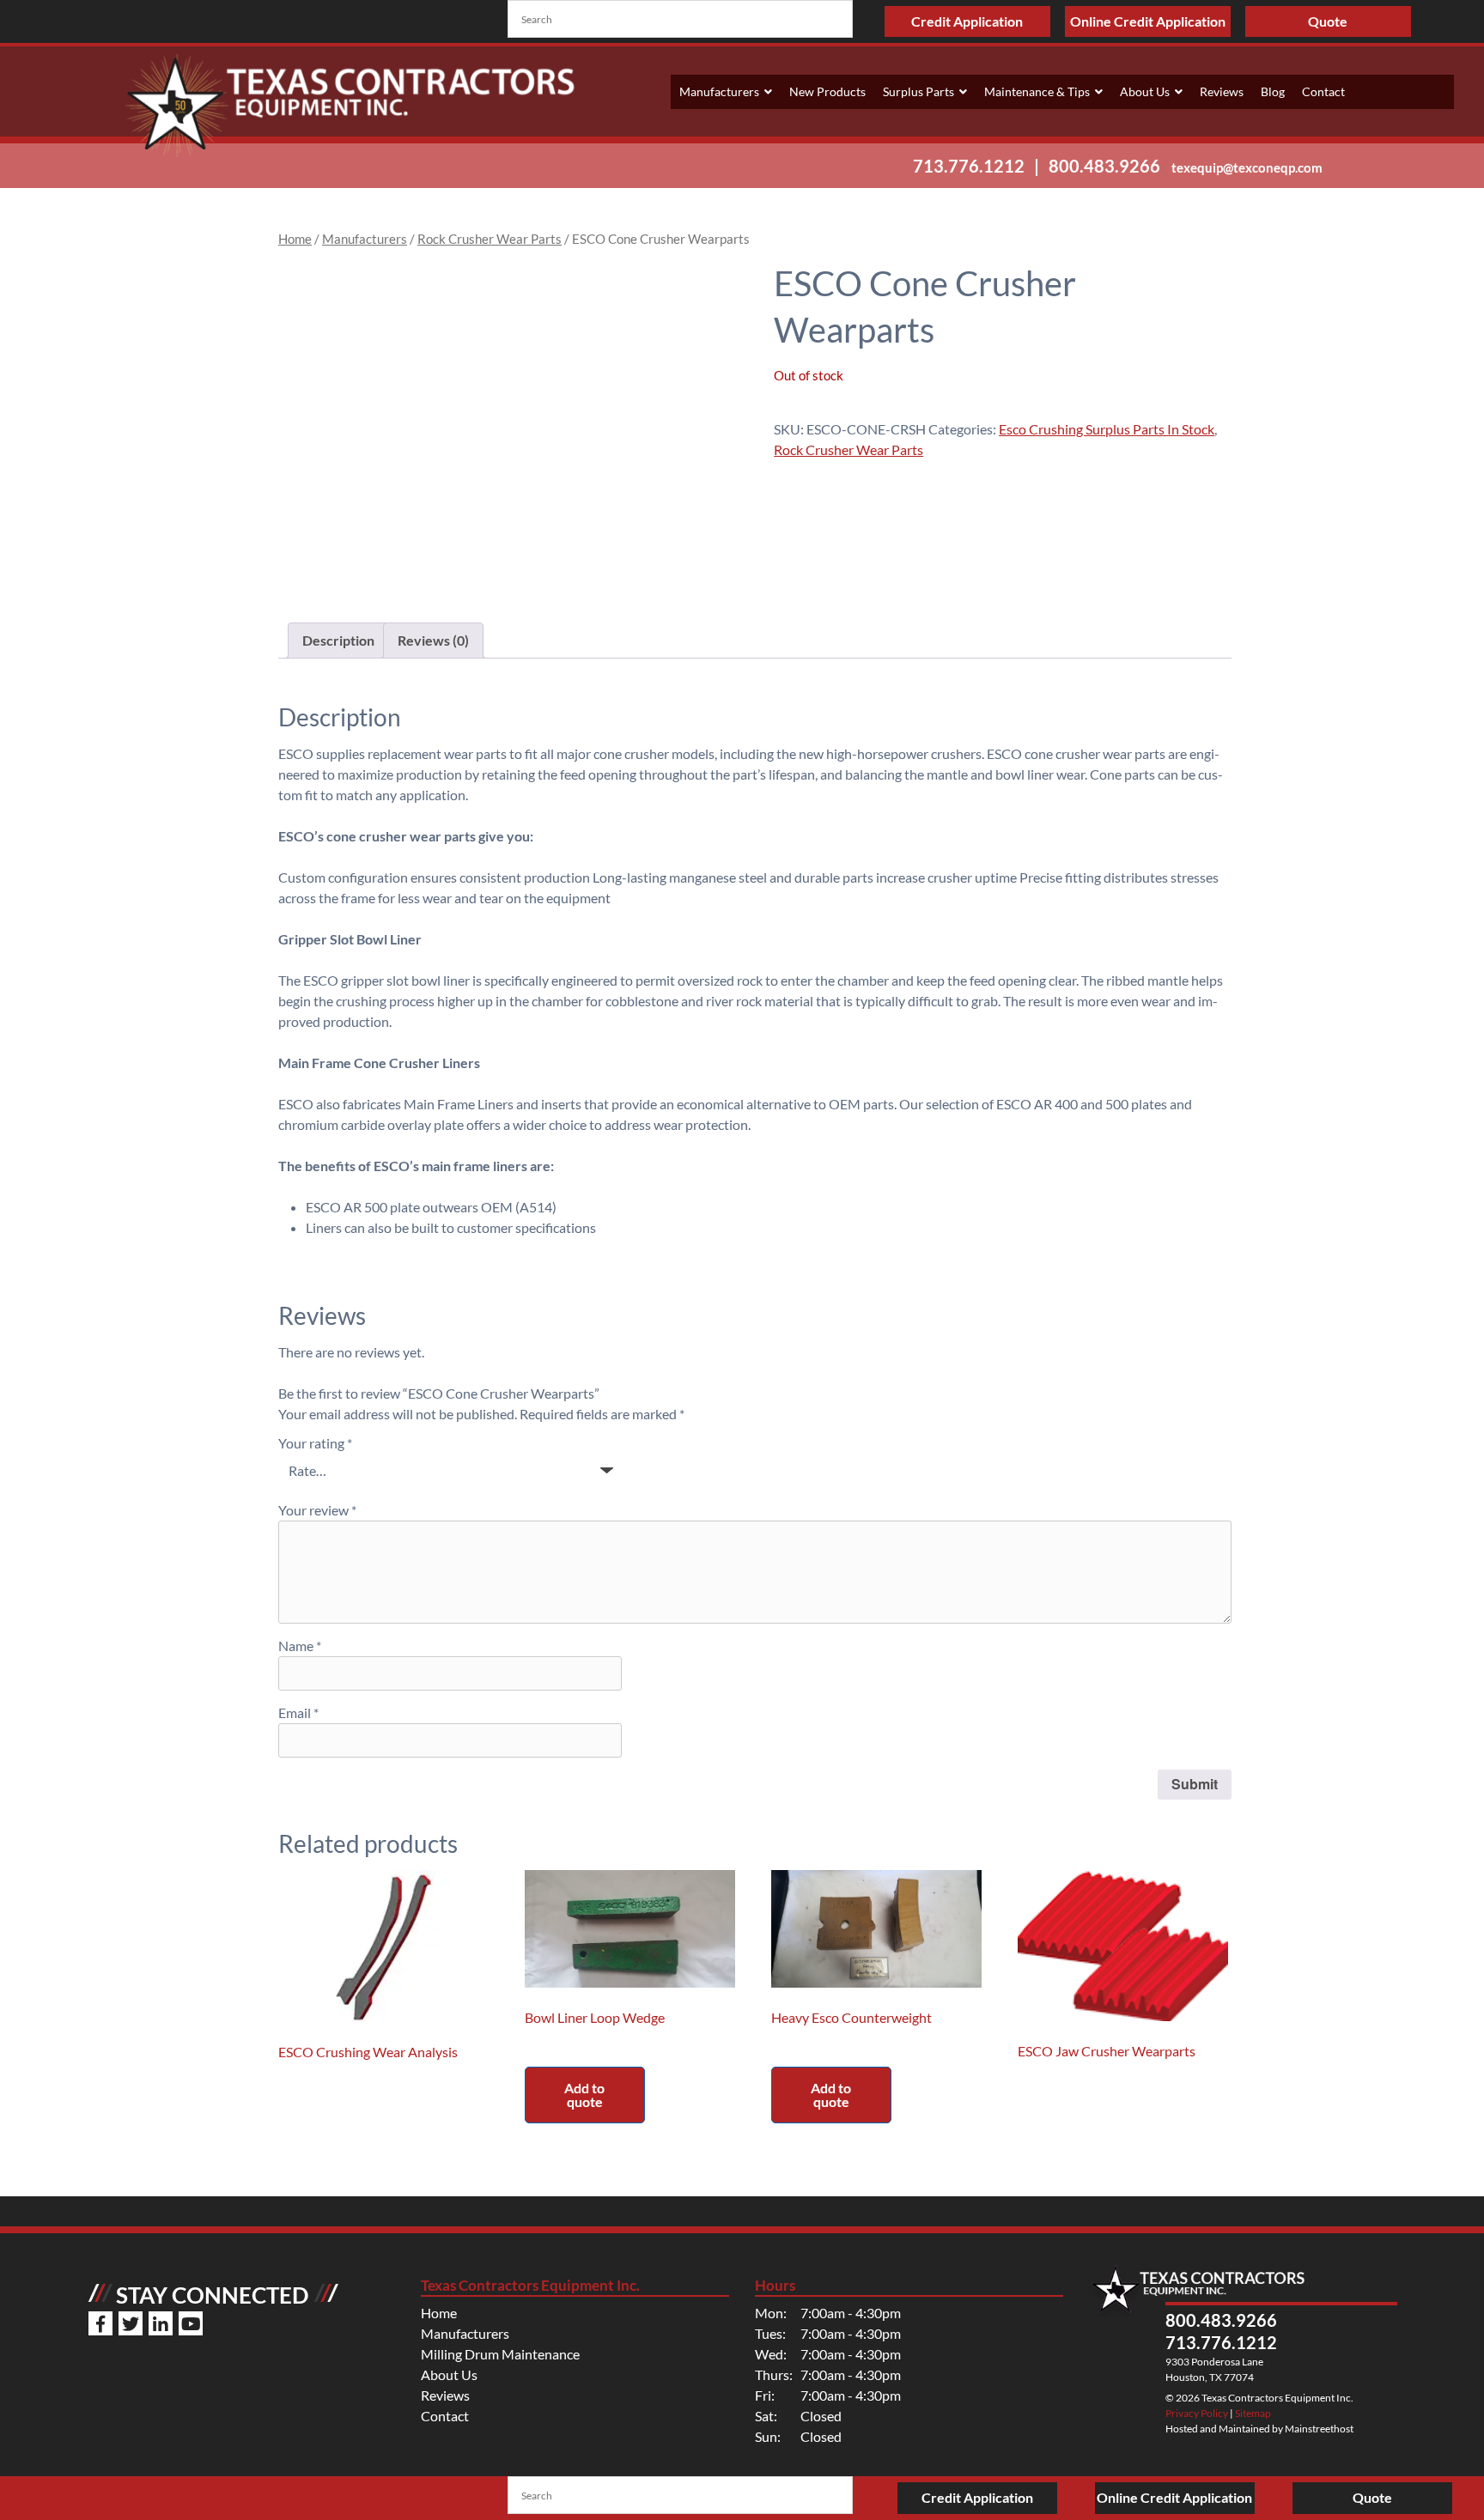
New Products (827, 91)
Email (298, 1712)
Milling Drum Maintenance (500, 2354)
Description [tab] (338, 640)
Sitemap (1253, 2413)
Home (295, 239)
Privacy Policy (1197, 2413)
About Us (1145, 91)
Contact (1323, 91)
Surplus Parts (918, 91)
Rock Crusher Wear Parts (490, 239)
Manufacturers (719, 91)
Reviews (1222, 91)
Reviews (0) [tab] (433, 640)
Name (300, 1646)
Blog (1273, 91)
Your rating (315, 1443)
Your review (317, 1510)
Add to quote (584, 2095)
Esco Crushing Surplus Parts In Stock (1107, 429)
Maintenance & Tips (1037, 91)
